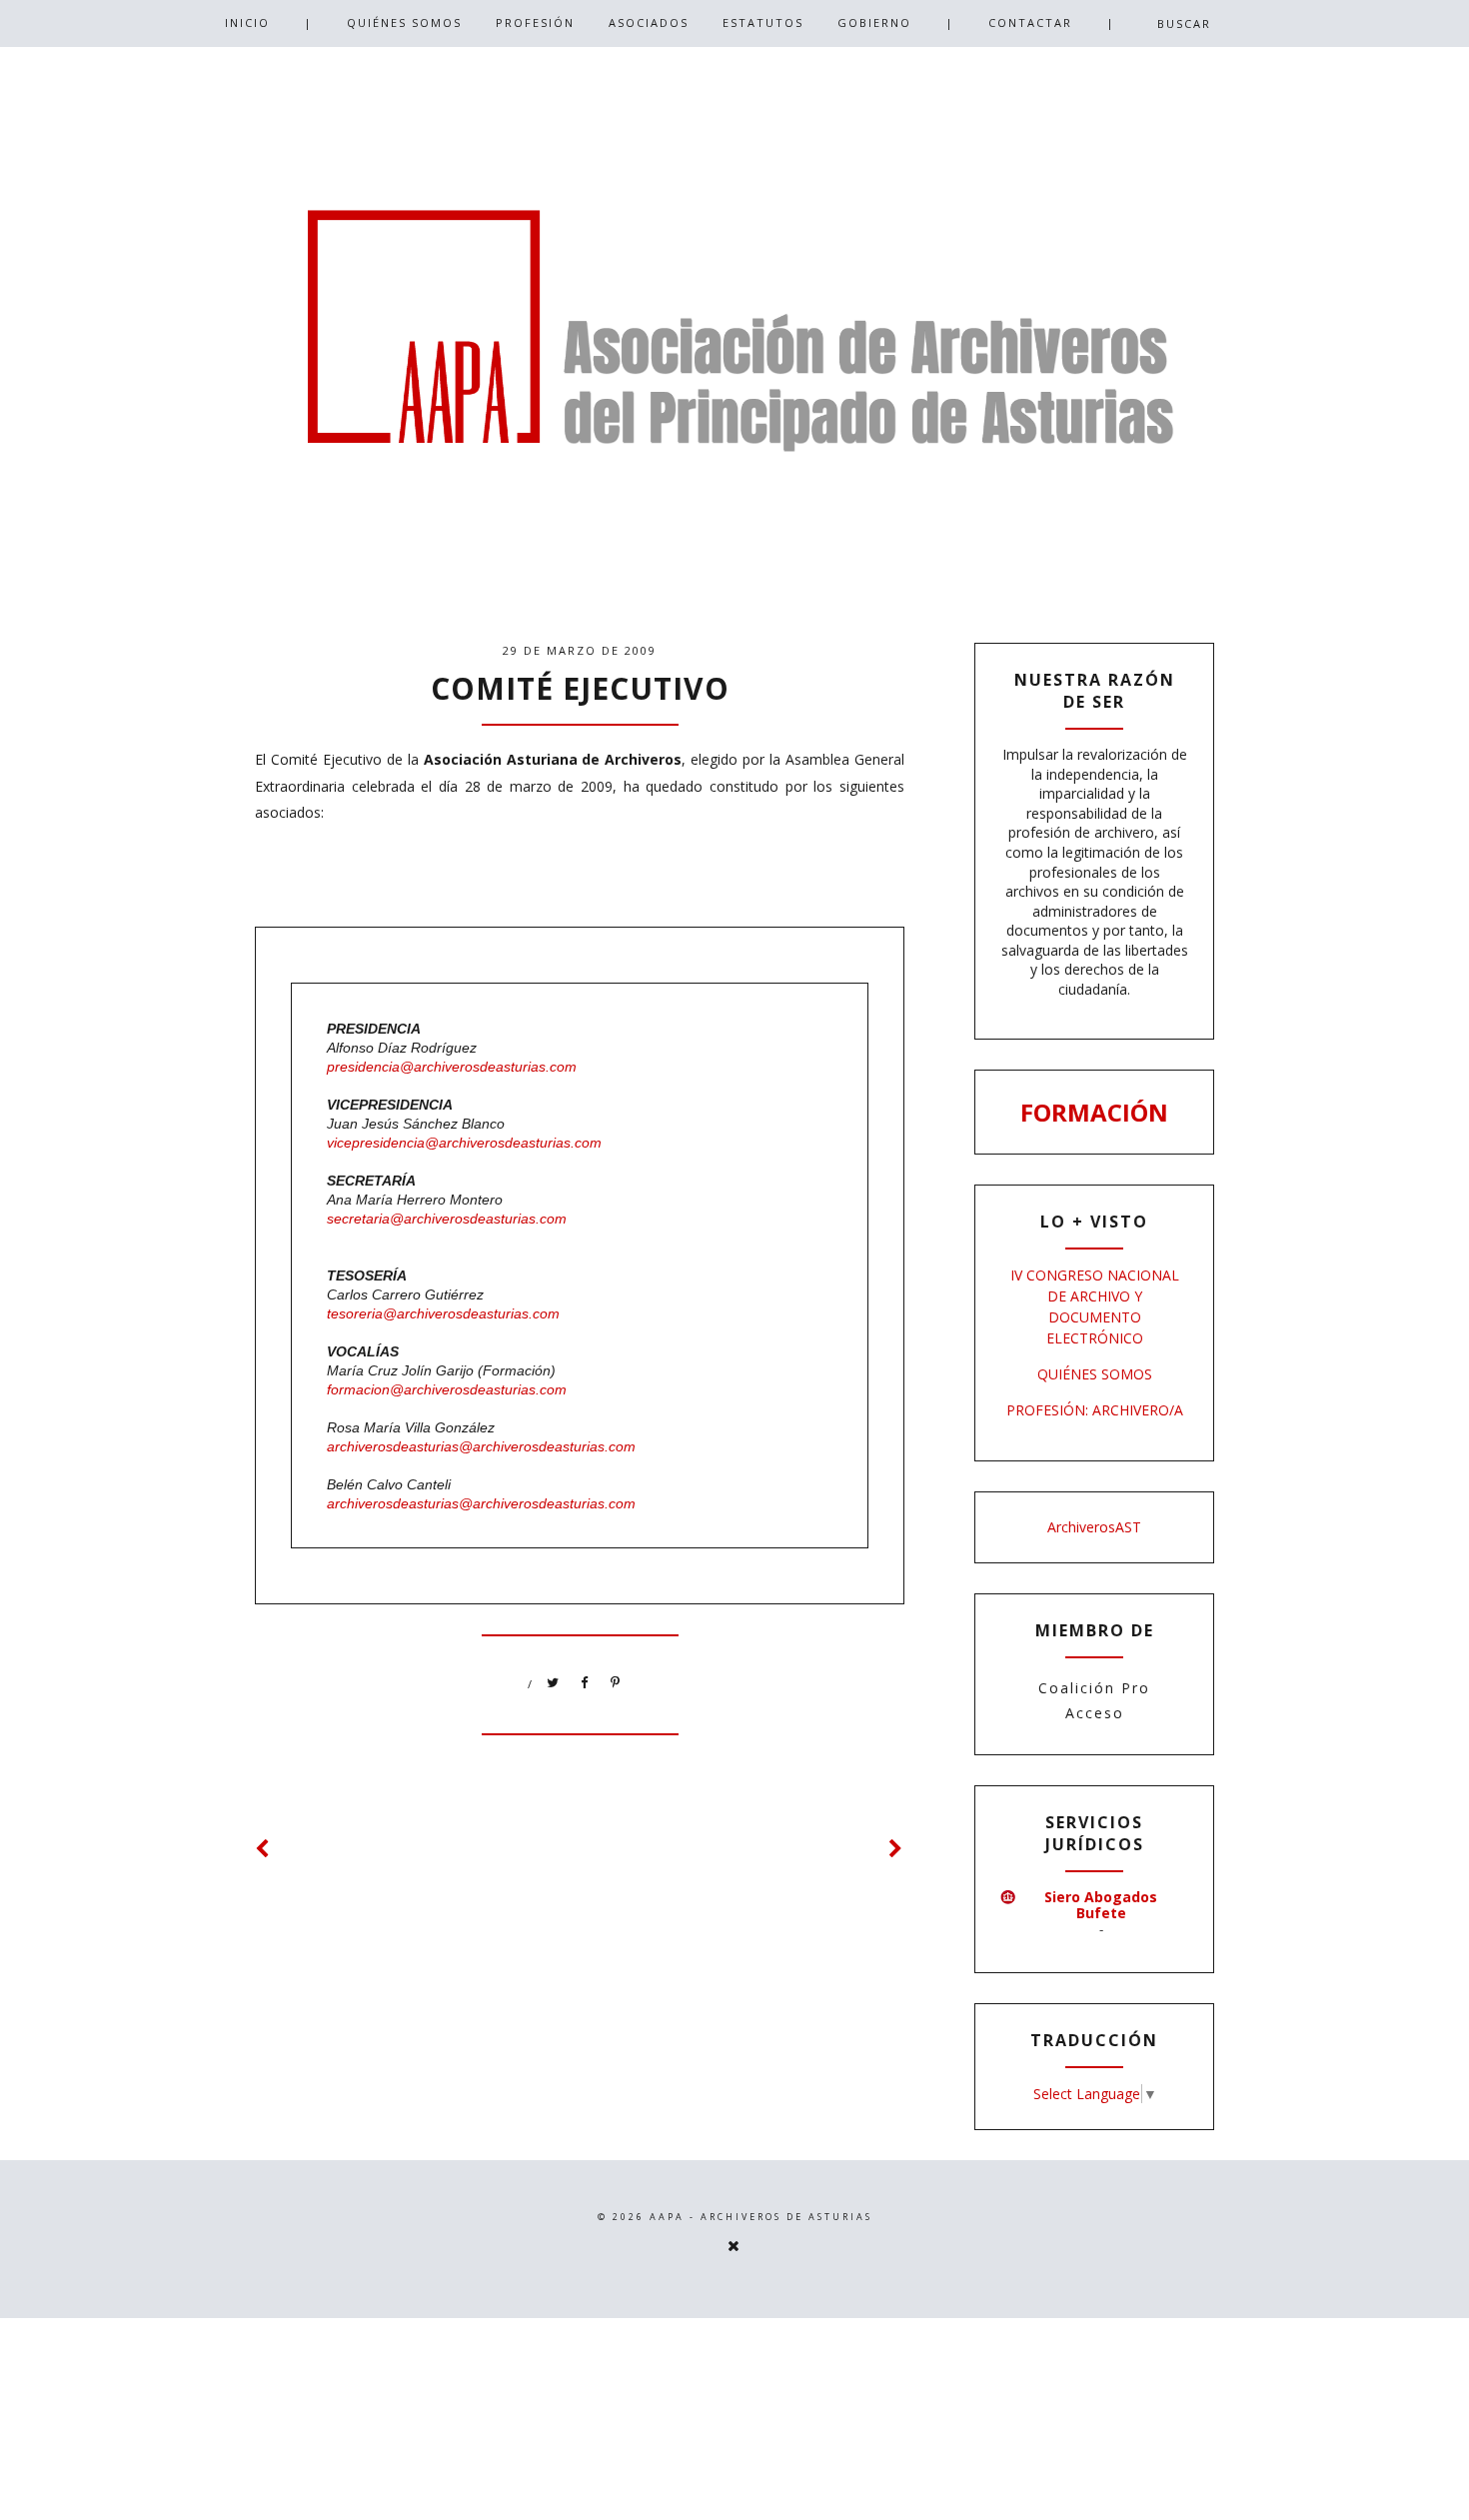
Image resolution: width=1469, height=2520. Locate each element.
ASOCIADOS (649, 22)
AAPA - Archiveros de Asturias (761, 2217)
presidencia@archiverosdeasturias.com (452, 1067)
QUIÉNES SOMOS (404, 22)
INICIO (247, 22)
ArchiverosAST (1094, 1527)
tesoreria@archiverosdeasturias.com (443, 1313)
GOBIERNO (874, 22)
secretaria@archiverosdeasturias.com (447, 1219)
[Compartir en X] (554, 1683)
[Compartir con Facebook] (585, 1683)
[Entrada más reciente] (263, 1849)
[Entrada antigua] (896, 1849)
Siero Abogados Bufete (1101, 1905)
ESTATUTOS (763, 22)
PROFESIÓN (535, 22)
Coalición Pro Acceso (1094, 1700)
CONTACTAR (1030, 22)
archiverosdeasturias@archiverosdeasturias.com (483, 1446)
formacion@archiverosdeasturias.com (447, 1389)
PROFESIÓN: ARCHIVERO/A (1095, 1410)
